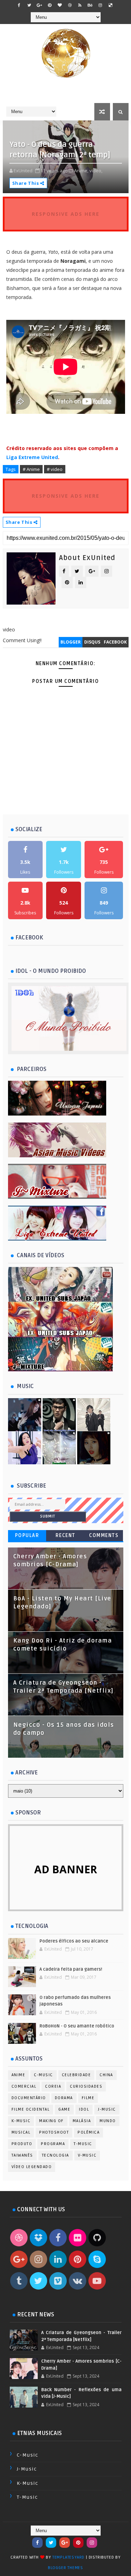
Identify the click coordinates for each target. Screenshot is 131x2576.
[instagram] (100, 5)
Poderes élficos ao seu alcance (74, 1941)
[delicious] (110, 5)
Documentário (29, 2098)
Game (64, 2109)
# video (55, 469)
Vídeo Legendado (32, 2167)
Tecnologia (56, 2155)
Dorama (64, 2098)
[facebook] (19, 5)
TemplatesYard (68, 2557)
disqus (92, 642)
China (106, 2075)
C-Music (43, 2075)
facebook (115, 642)
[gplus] (39, 5)
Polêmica (89, 2132)
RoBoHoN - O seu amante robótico (77, 2026)
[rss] (80, 5)
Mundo (108, 2121)
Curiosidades (86, 2086)
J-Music (107, 2109)
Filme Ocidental (31, 2109)
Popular (27, 1535)
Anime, (81, 171)
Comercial (24, 2086)
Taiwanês (22, 2155)
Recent (65, 1535)
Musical (21, 2132)
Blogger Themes (65, 2568)
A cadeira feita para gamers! (71, 1969)
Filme (88, 2098)
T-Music (83, 2144)
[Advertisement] (67, 804)
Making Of (52, 2121)
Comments (104, 1535)
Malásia (82, 2121)
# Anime (31, 469)
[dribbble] (70, 5)
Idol (84, 2109)
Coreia (53, 2086)
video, (96, 171)
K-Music (21, 2121)
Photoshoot (54, 2132)
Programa (53, 2144)
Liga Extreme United (32, 457)
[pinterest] (50, 5)
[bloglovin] (60, 5)
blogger (71, 642)
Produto (22, 2144)
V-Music (87, 2155)
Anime (19, 2075)
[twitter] (29, 5)
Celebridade (77, 2075)
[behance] (90, 5)
